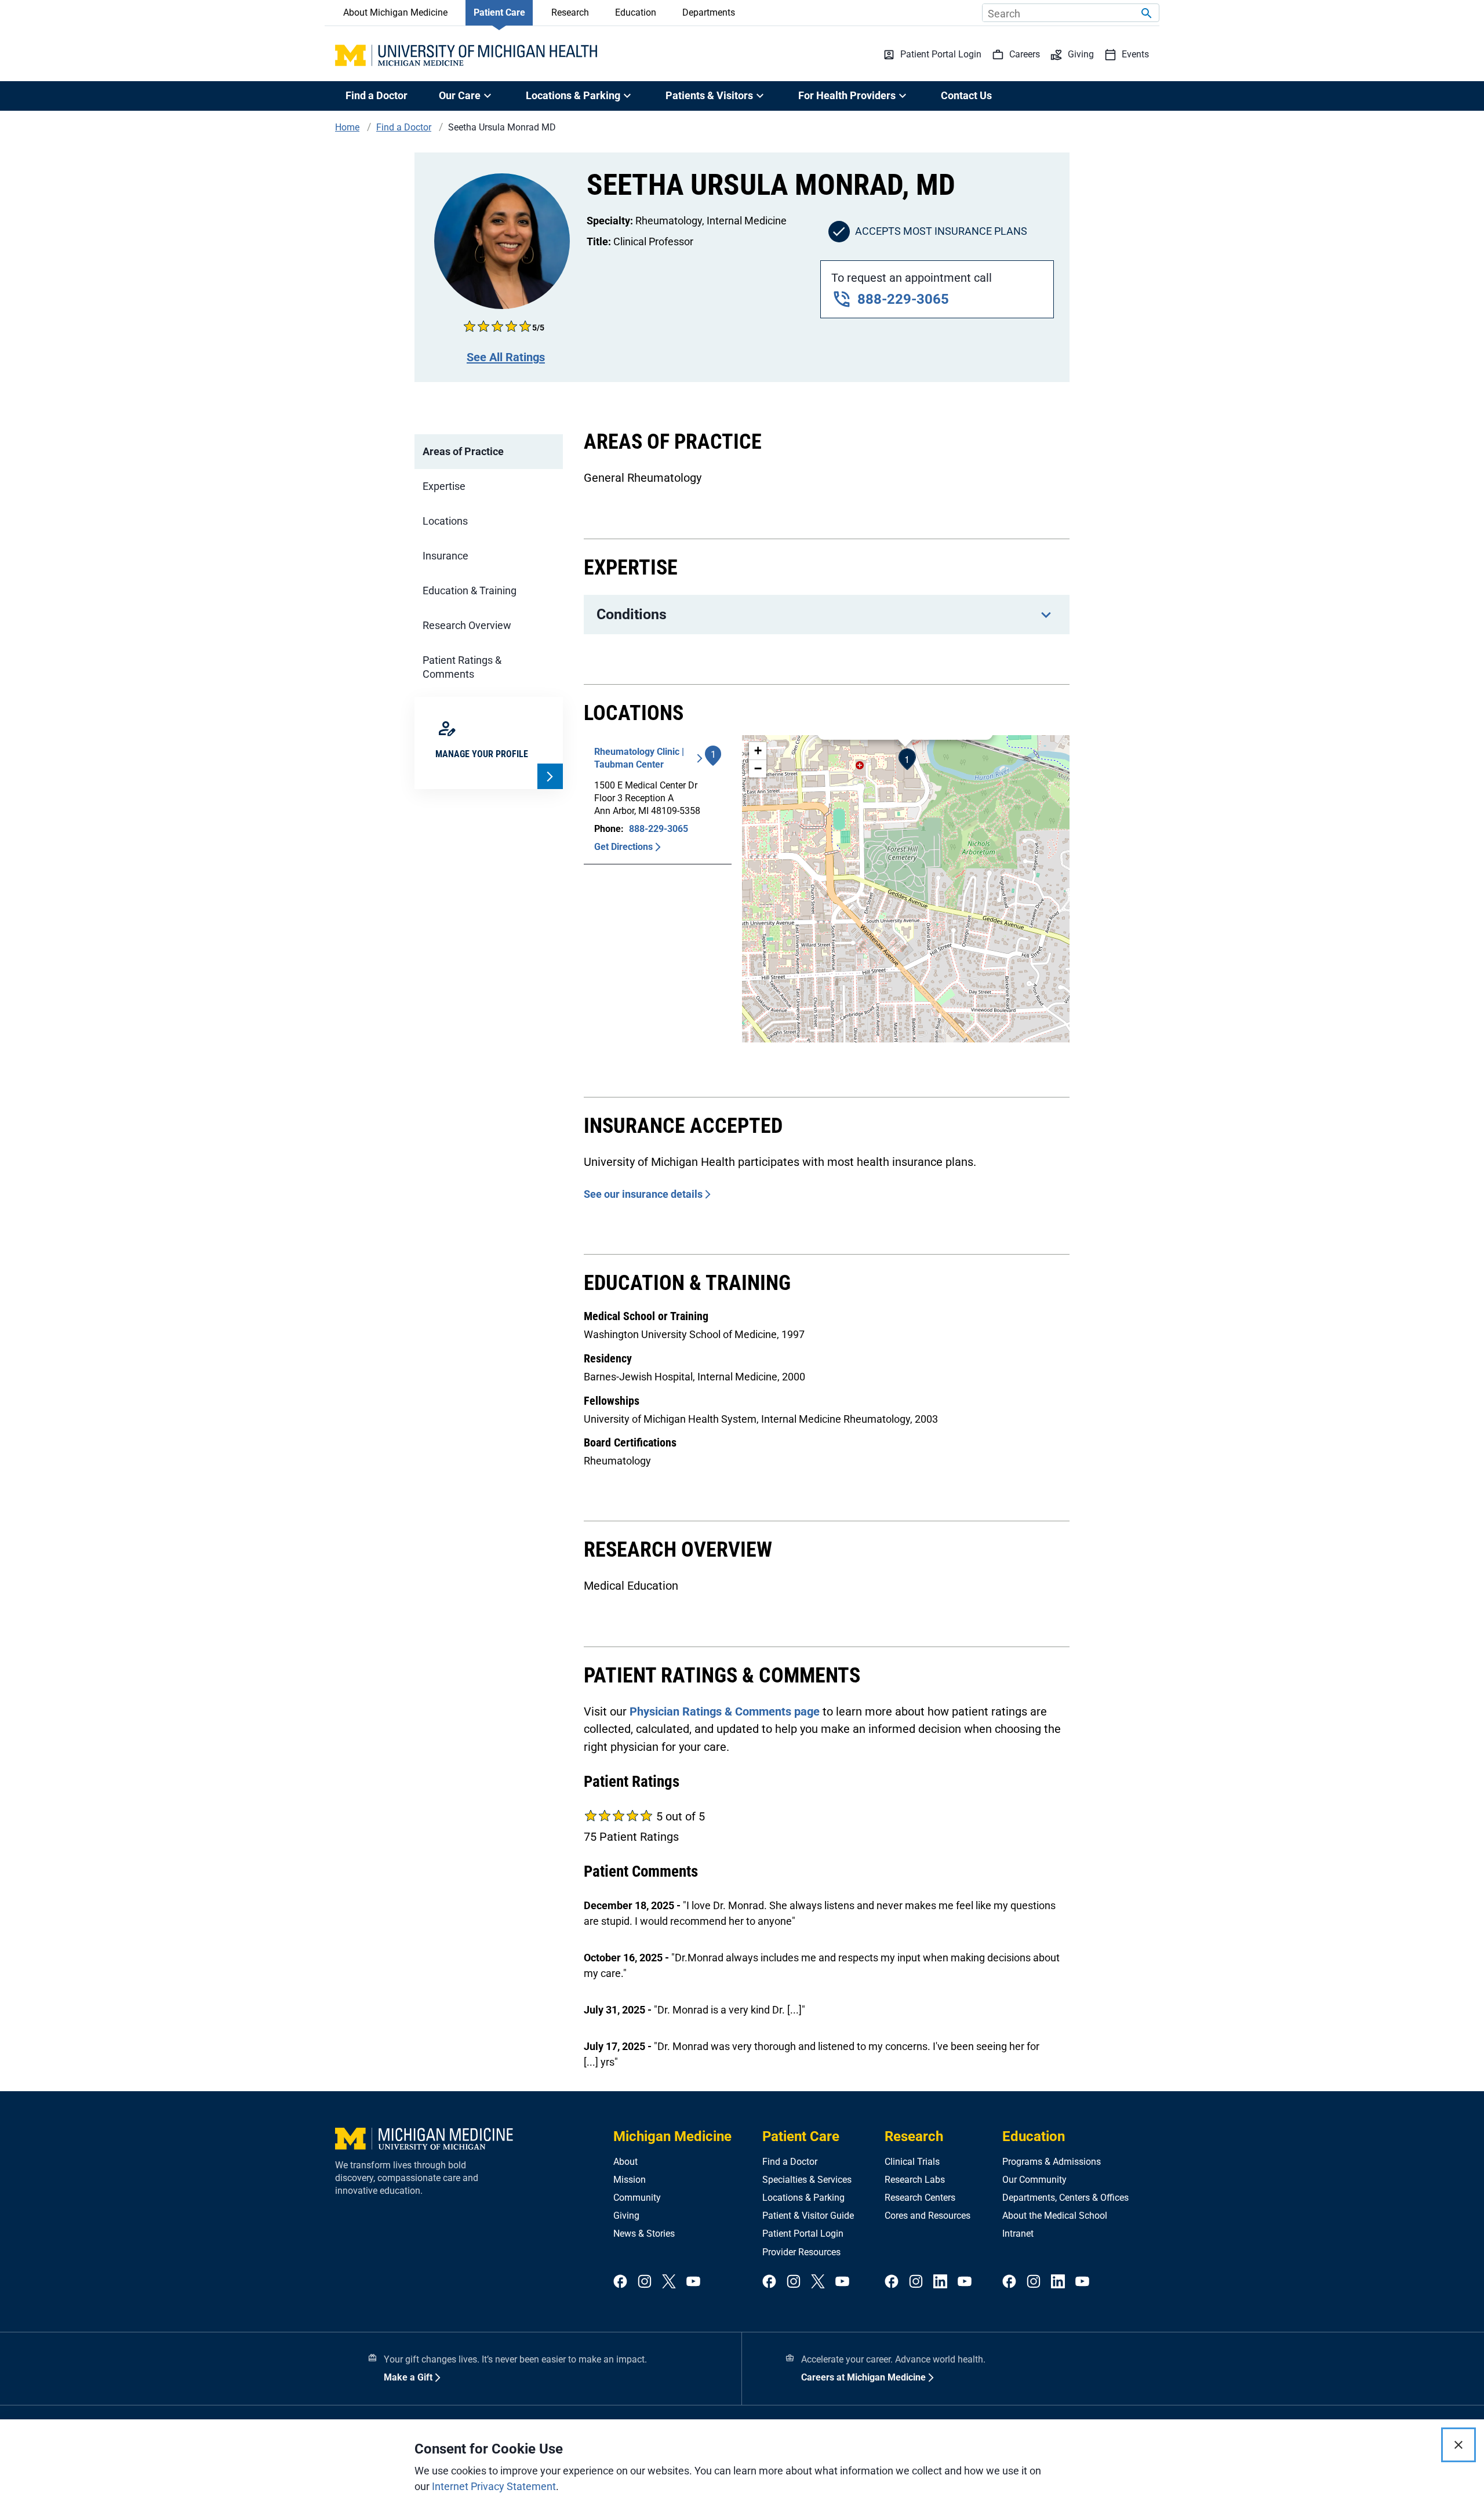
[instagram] (645, 2282)
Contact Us (966, 95)
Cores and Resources (927, 2216)
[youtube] (693, 2282)
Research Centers (920, 2198)
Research (570, 12)
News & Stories (644, 2234)
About (625, 2162)
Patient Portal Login (803, 2234)
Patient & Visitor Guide (808, 2216)
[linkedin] (940, 2282)
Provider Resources (801, 2252)
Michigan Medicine (672, 2136)
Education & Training (470, 590)
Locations (445, 521)
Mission (630, 2180)
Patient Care (499, 12)
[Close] (1458, 2445)
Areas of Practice (463, 451)
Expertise (444, 486)
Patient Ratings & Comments (462, 667)
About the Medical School (1055, 2216)
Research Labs (915, 2180)
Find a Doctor (377, 95)
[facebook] (620, 2282)
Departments (709, 12)
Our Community (1034, 2180)
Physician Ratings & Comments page (725, 1711)
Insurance (445, 556)
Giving (626, 2216)
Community (637, 2198)
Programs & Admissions (1052, 2162)
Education (636, 12)
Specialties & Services (807, 2180)
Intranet (1018, 2234)
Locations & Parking (803, 2198)
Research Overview (467, 625)
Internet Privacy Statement (494, 2486)
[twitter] (669, 2282)
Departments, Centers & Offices (1065, 2198)
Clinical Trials (912, 2162)
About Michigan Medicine (395, 12)
